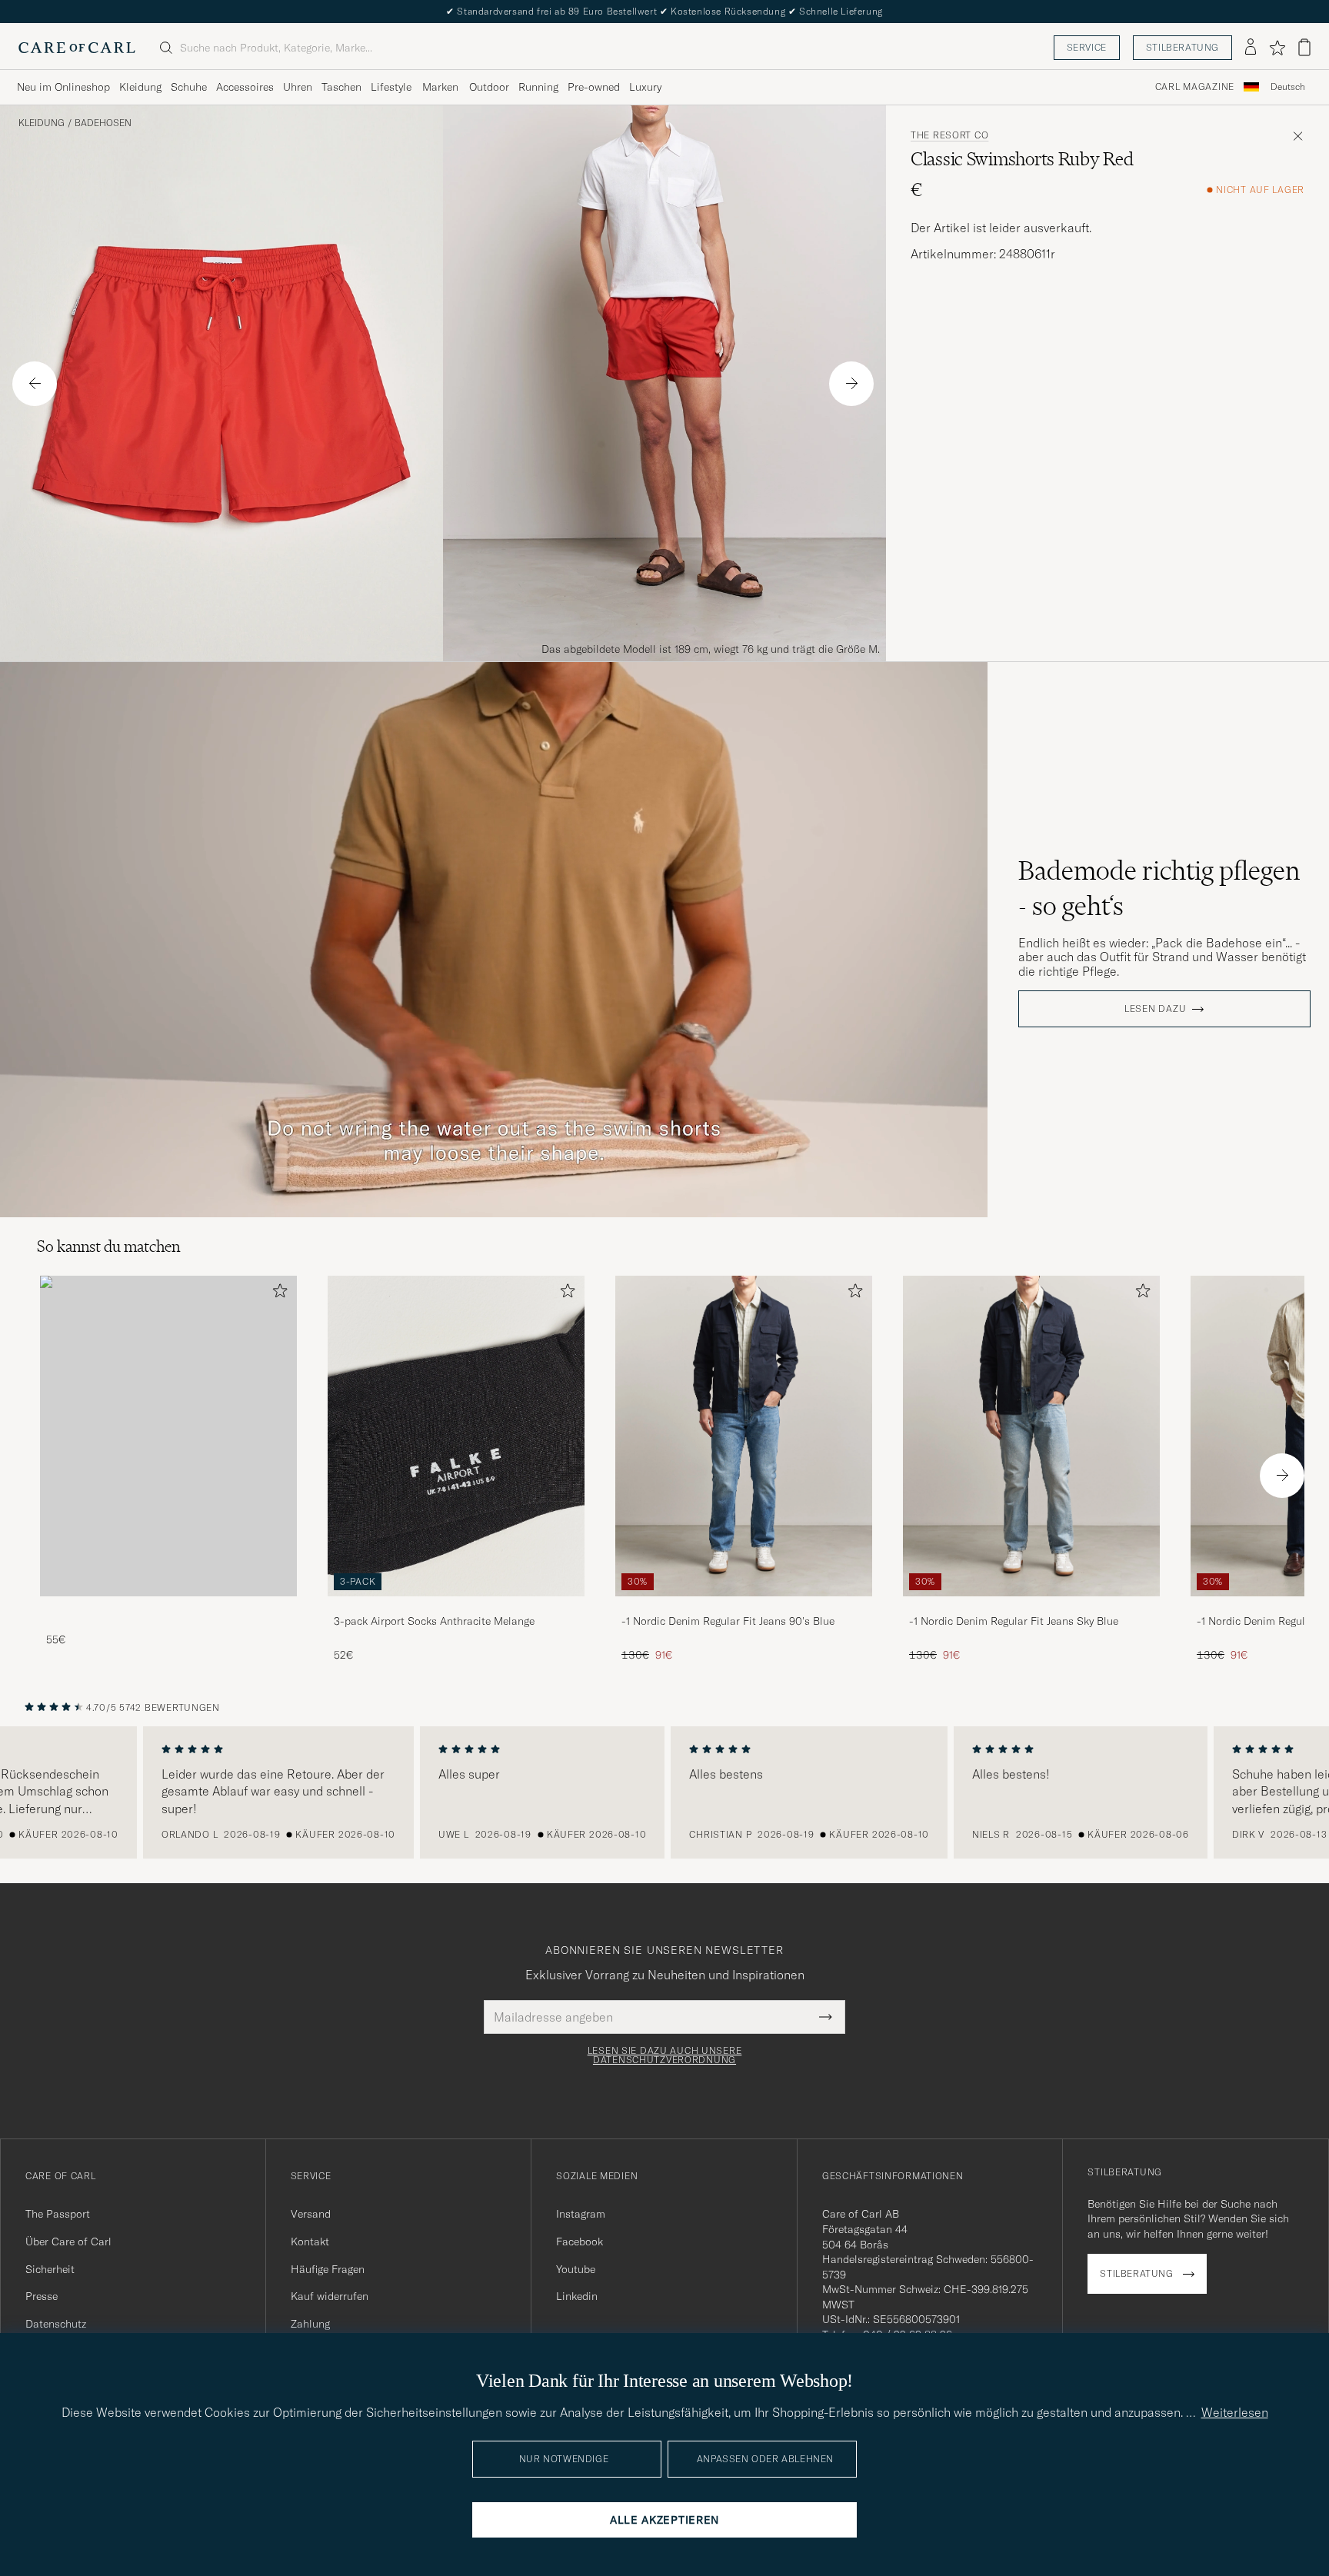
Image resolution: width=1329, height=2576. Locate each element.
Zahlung (310, 2324)
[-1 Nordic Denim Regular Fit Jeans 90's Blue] (744, 1607)
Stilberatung (1182, 47)
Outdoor (489, 87)
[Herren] (168, 1436)
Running (538, 87)
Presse (42, 2296)
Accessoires (245, 87)
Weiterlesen (1235, 2412)
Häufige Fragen (328, 2269)
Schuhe (189, 87)
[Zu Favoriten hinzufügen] (277, 1294)
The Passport (58, 2214)
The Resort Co (949, 135)
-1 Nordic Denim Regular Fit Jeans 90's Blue (728, 1621)
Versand (311, 2214)
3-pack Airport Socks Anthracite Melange (434, 1621)
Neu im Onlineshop (63, 87)
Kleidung (140, 87)
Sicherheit (50, 2269)
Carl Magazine (1195, 87)
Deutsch (1288, 87)
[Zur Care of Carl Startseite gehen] (77, 48)
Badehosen (103, 123)
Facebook (580, 2242)
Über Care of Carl (68, 2242)
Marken (440, 87)
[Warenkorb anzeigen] (1304, 47)
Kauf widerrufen (330, 2296)
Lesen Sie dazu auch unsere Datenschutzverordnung (665, 2055)
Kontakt (310, 2242)
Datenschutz (56, 2324)
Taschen (341, 87)
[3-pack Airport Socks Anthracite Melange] (456, 1607)
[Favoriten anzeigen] (1277, 48)
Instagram (581, 2214)
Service (1087, 47)
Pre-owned (594, 87)
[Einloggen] (1251, 48)
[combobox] (1288, 87)
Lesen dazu (1155, 1009)
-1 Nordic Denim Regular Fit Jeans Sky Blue (1014, 1621)
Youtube (576, 2269)
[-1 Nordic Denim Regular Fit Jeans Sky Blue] (1031, 1607)
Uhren (298, 87)
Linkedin (577, 2296)
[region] (664, 1792)
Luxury (645, 87)
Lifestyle (391, 87)
